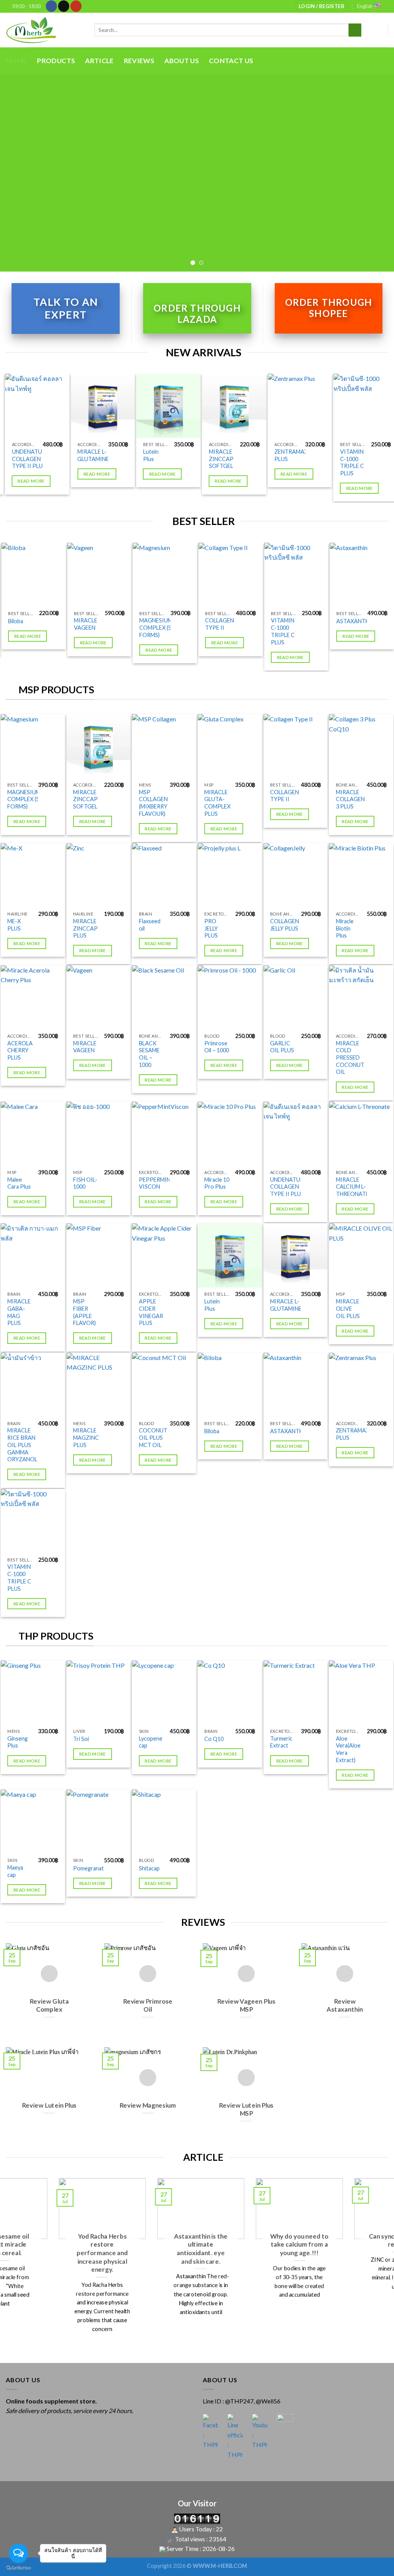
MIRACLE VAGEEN (64, 624)
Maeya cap (15, 1871)
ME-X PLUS (14, 925)
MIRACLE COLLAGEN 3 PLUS (350, 799)
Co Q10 (214, 1739)
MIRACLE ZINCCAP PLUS (85, 928)
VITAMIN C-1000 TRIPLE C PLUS (349, 462)
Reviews (139, 61)
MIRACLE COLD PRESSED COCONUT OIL (350, 1058)
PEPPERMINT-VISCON (157, 1183)
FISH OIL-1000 (85, 1183)
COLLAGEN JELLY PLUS (285, 925)
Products (56, 61)
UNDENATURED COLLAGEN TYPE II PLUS (29, 459)
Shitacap (149, 1868)
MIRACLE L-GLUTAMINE (90, 455)
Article (99, 61)
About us (182, 61)
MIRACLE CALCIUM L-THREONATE (352, 1187)
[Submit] (355, 30)
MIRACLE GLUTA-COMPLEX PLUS (217, 803)
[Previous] (18, 173)
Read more (94, 474)
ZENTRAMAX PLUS (288, 455)
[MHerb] (44, 30)
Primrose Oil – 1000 (217, 1047)
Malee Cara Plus (19, 1183)
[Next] (376, 173)
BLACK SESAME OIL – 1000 (149, 1054)
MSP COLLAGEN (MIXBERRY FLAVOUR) (153, 803)
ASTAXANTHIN (335, 621)
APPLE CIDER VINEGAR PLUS (151, 1312)
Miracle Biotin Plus (345, 928)
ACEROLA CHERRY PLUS (20, 1050)
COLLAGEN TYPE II (199, 624)
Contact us (231, 61)
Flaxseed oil (150, 925)
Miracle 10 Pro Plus (217, 1183)
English (365, 6)
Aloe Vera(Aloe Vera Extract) (348, 1749)
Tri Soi (81, 1739)
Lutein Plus (148, 455)
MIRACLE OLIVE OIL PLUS (348, 1308)
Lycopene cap (151, 1742)
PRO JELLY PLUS (211, 928)
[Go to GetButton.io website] (18, 2568)
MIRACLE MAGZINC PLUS (86, 1437)
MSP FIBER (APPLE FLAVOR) (84, 1312)
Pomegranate (90, 1868)
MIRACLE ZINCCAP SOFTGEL (218, 459)
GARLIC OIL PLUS (282, 1047)
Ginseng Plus (18, 1742)
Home (16, 61)
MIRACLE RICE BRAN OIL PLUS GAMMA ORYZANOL (22, 1445)
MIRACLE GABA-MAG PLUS (19, 1312)
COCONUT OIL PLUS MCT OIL (153, 1437)
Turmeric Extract (281, 1742)
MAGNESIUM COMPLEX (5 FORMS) (135, 627)
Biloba (212, 1431)
